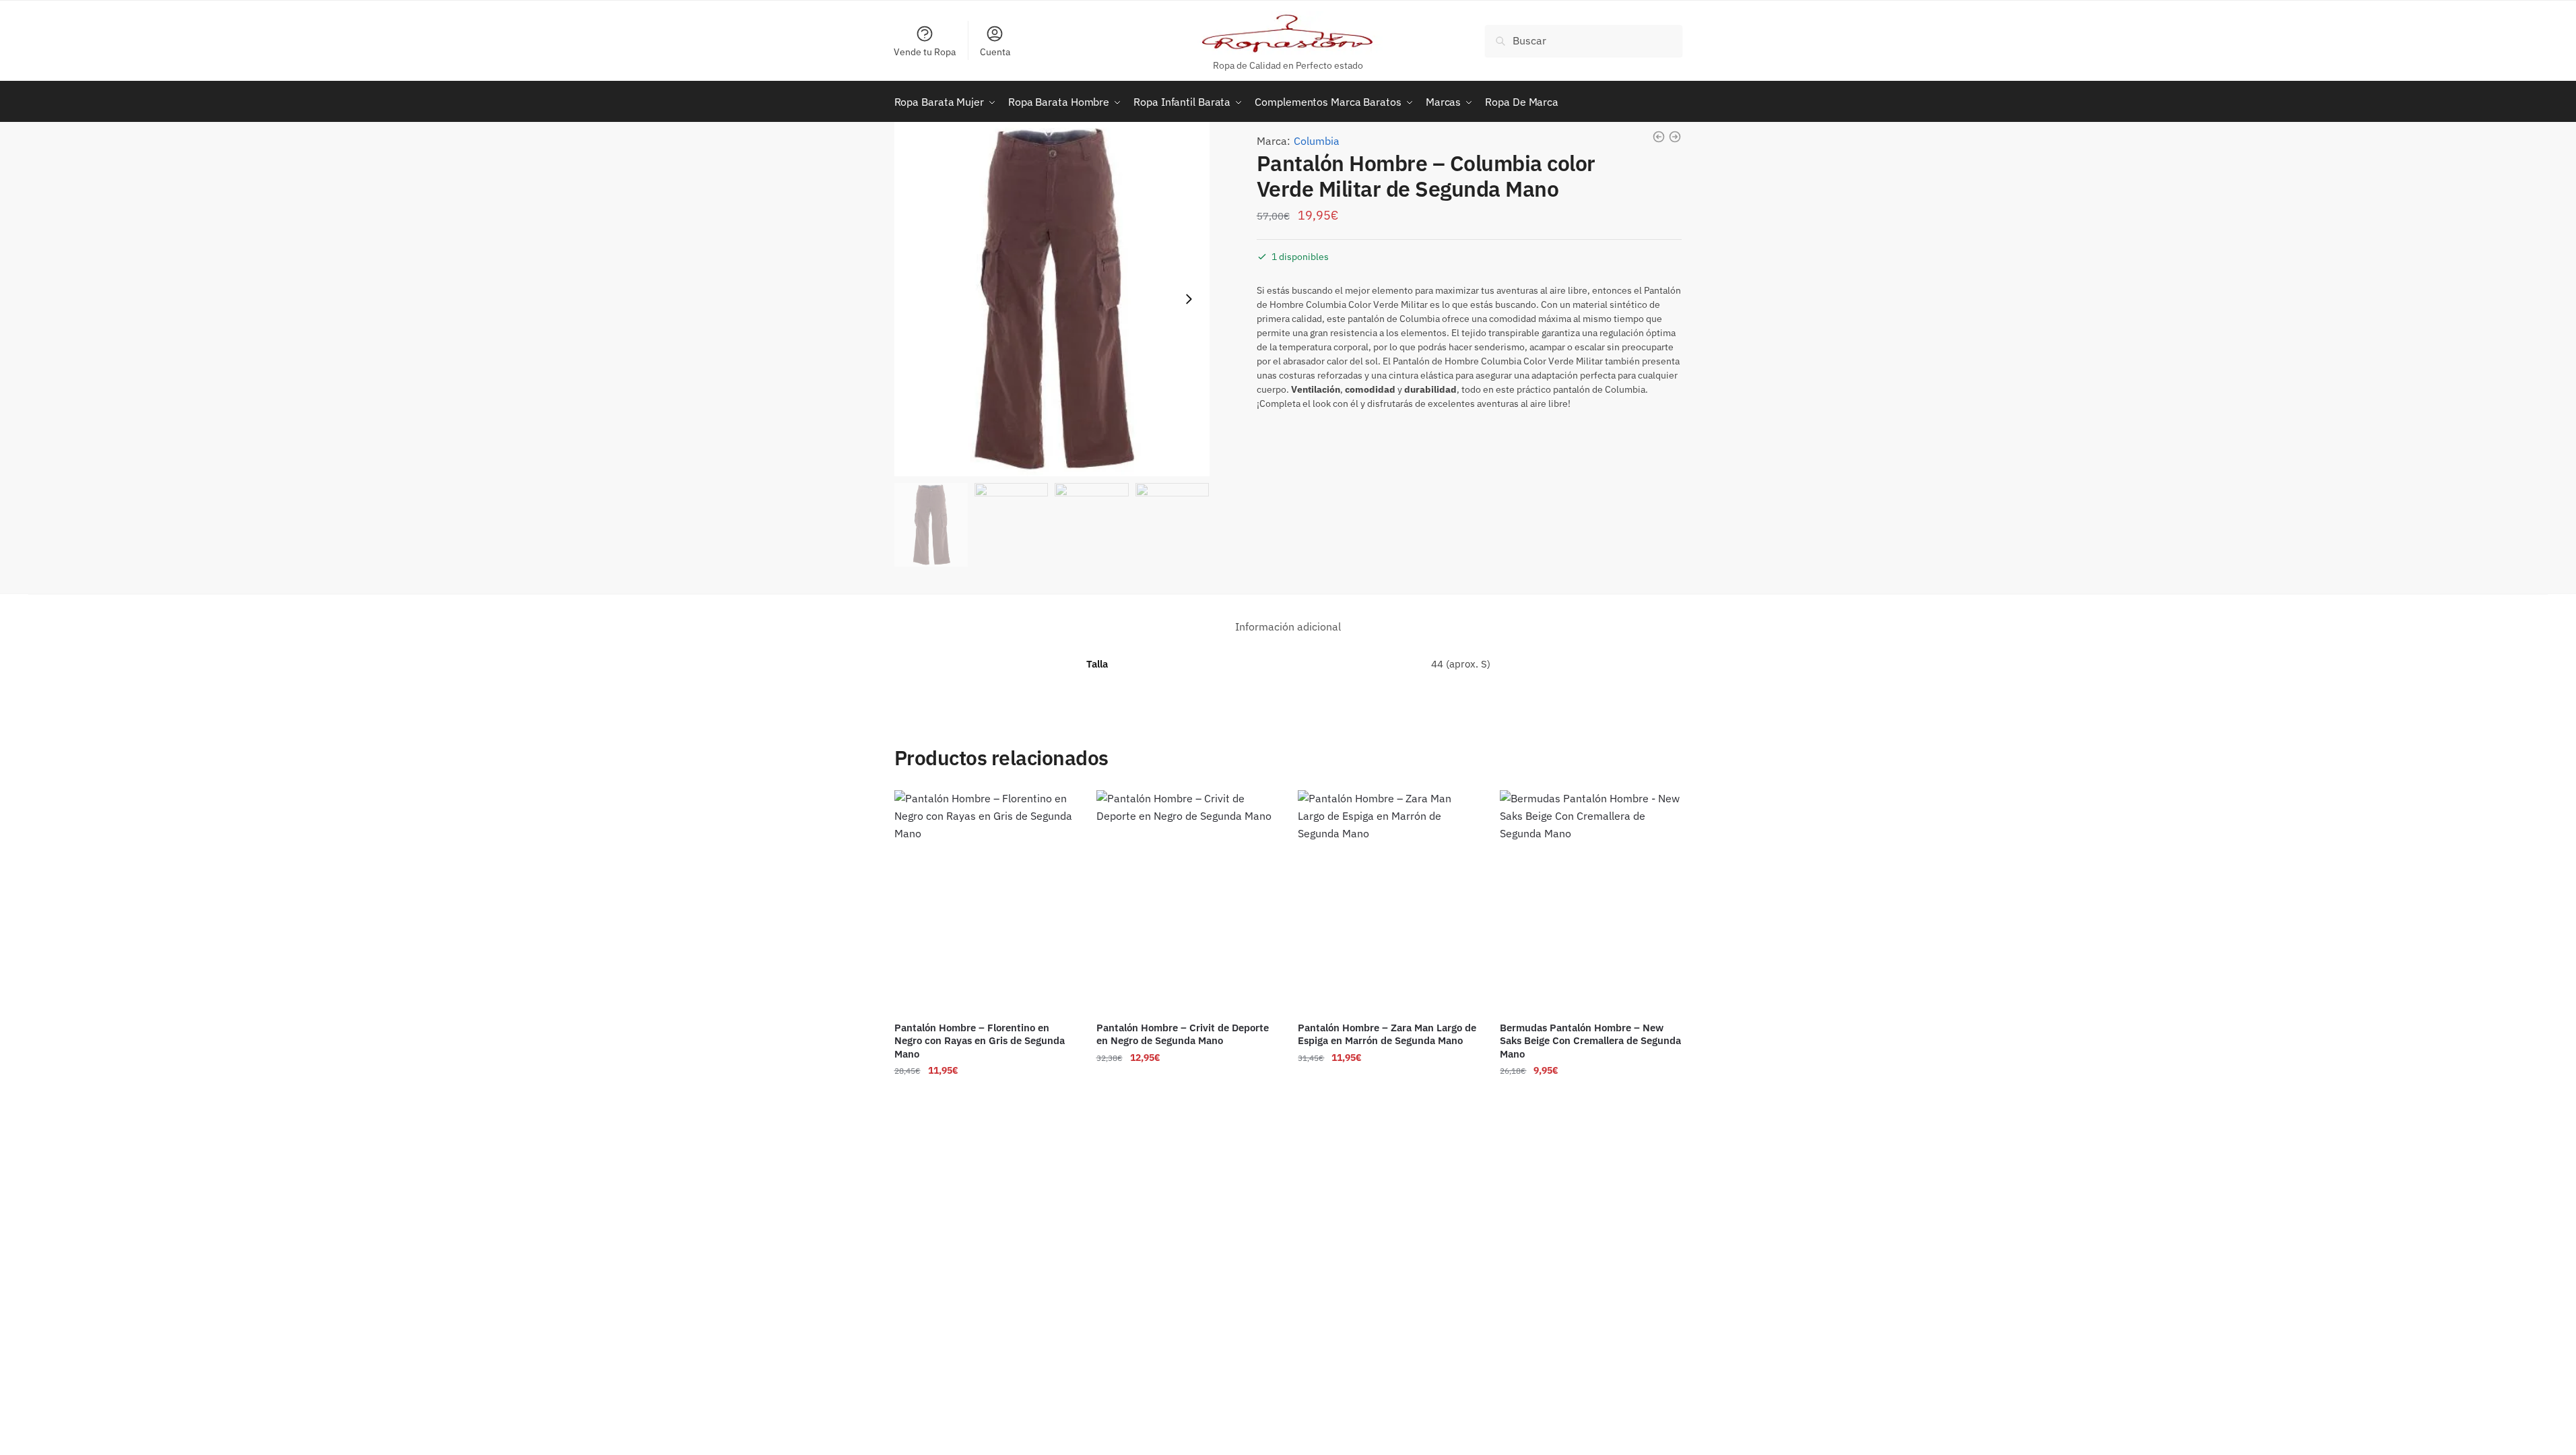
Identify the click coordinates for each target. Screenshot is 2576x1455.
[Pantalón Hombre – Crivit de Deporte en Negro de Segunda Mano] (1187, 901)
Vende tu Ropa (925, 52)
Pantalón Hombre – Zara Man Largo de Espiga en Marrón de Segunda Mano (1387, 1034)
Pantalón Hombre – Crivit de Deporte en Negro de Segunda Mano (1183, 1034)
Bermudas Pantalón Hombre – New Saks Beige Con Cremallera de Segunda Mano (1590, 1041)
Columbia (1317, 141)
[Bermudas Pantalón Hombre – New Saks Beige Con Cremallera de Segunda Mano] (1591, 901)
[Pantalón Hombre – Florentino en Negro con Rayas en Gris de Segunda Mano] (985, 901)
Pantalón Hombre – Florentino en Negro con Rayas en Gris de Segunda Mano (980, 1041)
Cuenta (995, 52)
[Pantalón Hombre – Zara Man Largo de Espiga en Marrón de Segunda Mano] (1389, 901)
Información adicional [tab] (1288, 626)
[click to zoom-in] (1052, 299)
